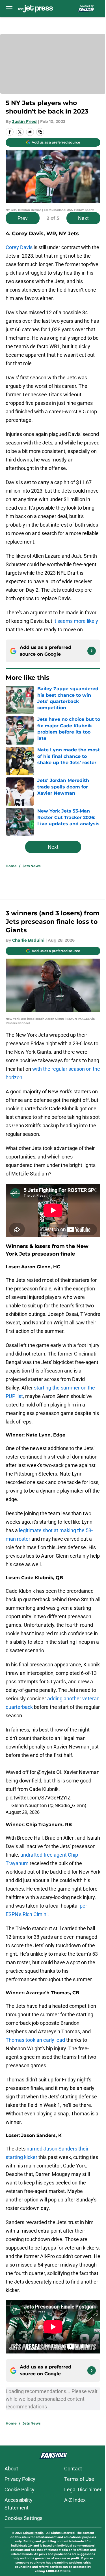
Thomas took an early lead (35, 2071)
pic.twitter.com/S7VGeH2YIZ (38, 1821)
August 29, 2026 (23, 1835)
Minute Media (37, 2562)
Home (11, 871)
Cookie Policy (20, 2519)
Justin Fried (24, 119)
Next (79, 214)
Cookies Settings (23, 2547)
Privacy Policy (20, 2508)
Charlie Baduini (28, 945)
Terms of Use (75, 2508)
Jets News (32, 871)
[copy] (40, 130)
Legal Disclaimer (79, 2519)
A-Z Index (71, 2529)
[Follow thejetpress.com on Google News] (87, 656)
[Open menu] (9, 8)
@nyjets (46, 1795)
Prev (23, 214)
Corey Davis (19, 244)
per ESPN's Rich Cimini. (50, 1937)
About (11, 2498)
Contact (69, 2498)
